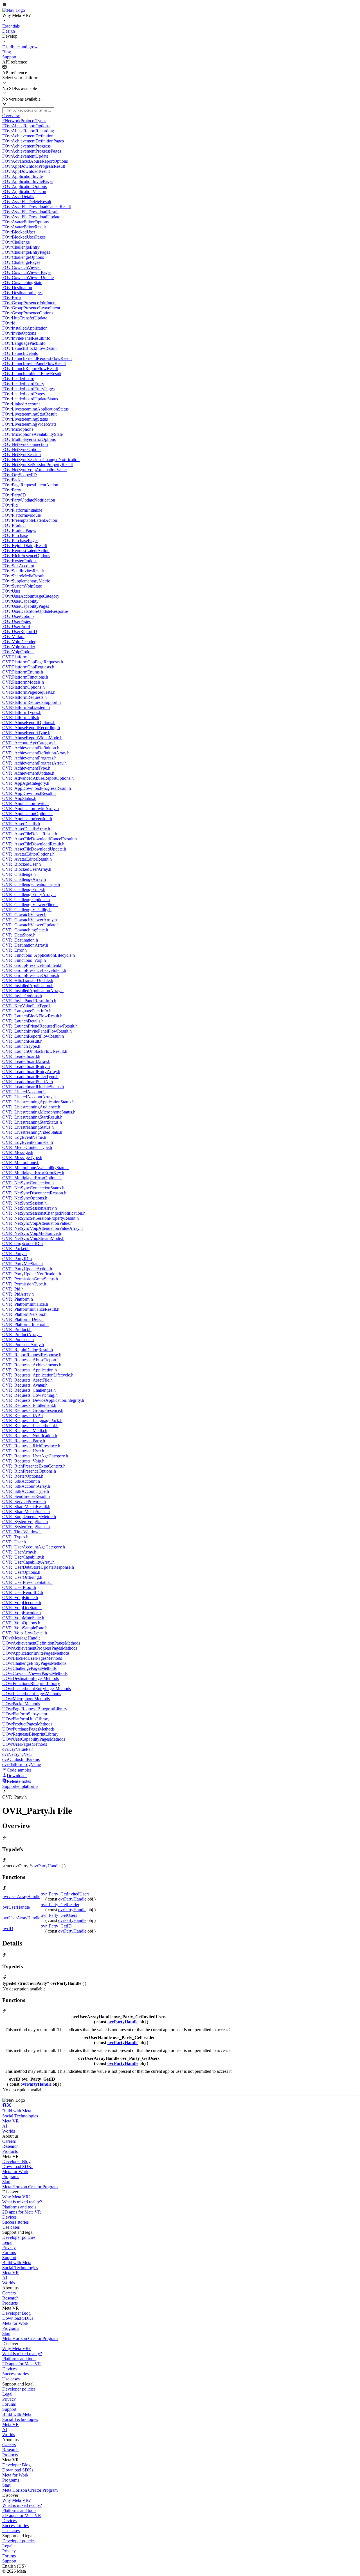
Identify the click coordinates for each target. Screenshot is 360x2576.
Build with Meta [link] (17, 2111)
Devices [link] (9, 2217)
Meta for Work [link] (15, 2172)
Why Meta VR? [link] (16, 2197)
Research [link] (10, 2146)
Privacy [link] (9, 2247)
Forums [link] (9, 2252)
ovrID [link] (8, 1928)
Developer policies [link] (19, 2237)
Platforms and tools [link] (19, 2207)
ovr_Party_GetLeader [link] (60, 1905)
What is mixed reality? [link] (22, 2202)
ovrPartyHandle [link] (46, 1866)
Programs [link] (11, 2177)
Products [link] (10, 2151)
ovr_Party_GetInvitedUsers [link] (65, 1894)
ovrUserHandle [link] (16, 1907)
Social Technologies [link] (20, 2116)
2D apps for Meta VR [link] (22, 2212)
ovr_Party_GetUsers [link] (59, 1915)
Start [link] (6, 2182)
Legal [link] (7, 2242)
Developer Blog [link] (16, 2161)
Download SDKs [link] (18, 2166)
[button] (180, 5)
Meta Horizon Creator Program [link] (30, 2187)
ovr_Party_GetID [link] (56, 1926)
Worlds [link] (9, 2131)
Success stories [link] (15, 2222)
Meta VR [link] (11, 2121)
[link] (14, 10)
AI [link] (5, 2126)
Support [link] (9, 2258)
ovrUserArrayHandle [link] (21, 1896)
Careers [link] (9, 2141)
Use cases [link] (11, 2227)
